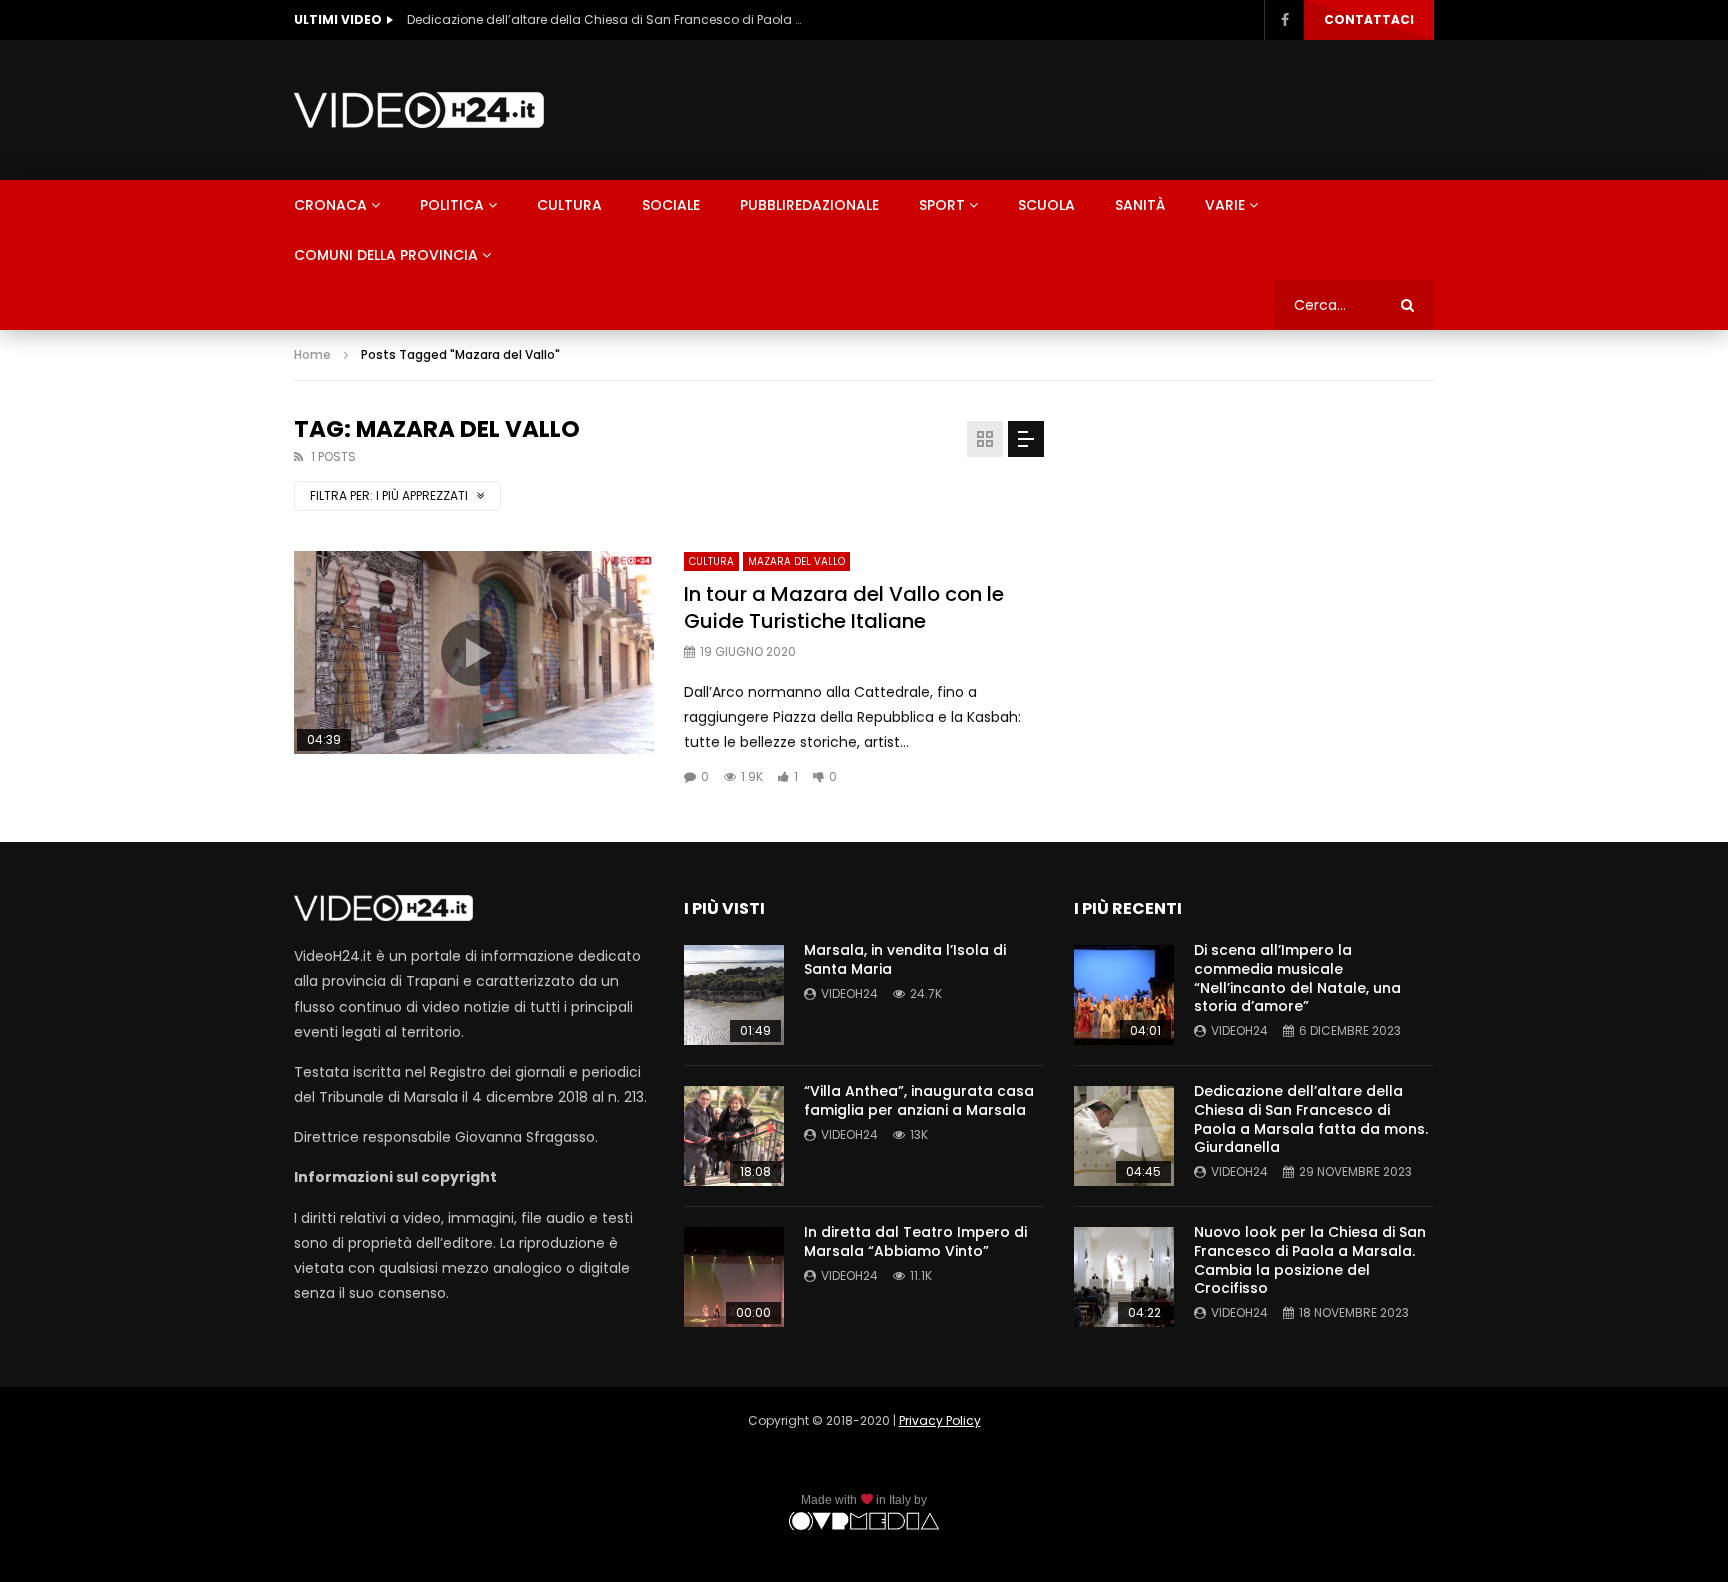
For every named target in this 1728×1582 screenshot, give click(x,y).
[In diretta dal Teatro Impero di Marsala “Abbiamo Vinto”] (734, 1277)
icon (474, 653)
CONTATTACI (1369, 19)
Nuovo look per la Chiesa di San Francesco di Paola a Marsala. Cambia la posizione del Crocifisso (1310, 1260)
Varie (1225, 205)
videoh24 (849, 993)
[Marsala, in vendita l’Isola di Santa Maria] (734, 995)
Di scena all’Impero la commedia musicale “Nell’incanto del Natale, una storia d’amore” (1297, 978)
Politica (452, 205)
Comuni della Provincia (386, 255)
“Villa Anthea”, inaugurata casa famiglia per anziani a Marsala (919, 1100)
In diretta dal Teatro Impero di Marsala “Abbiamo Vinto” (915, 1241)
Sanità (1140, 205)
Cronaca (330, 205)
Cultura (569, 205)
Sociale (671, 205)
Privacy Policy (940, 1420)
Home (312, 354)
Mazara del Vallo (796, 561)
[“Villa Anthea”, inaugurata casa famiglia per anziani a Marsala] (734, 1136)
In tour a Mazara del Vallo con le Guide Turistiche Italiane (844, 607)
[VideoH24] (419, 110)
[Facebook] (1284, 20)
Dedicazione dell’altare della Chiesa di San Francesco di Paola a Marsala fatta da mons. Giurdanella (607, 19)
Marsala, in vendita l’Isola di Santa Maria (905, 959)
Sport (942, 205)
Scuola (1046, 205)
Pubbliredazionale (809, 205)
